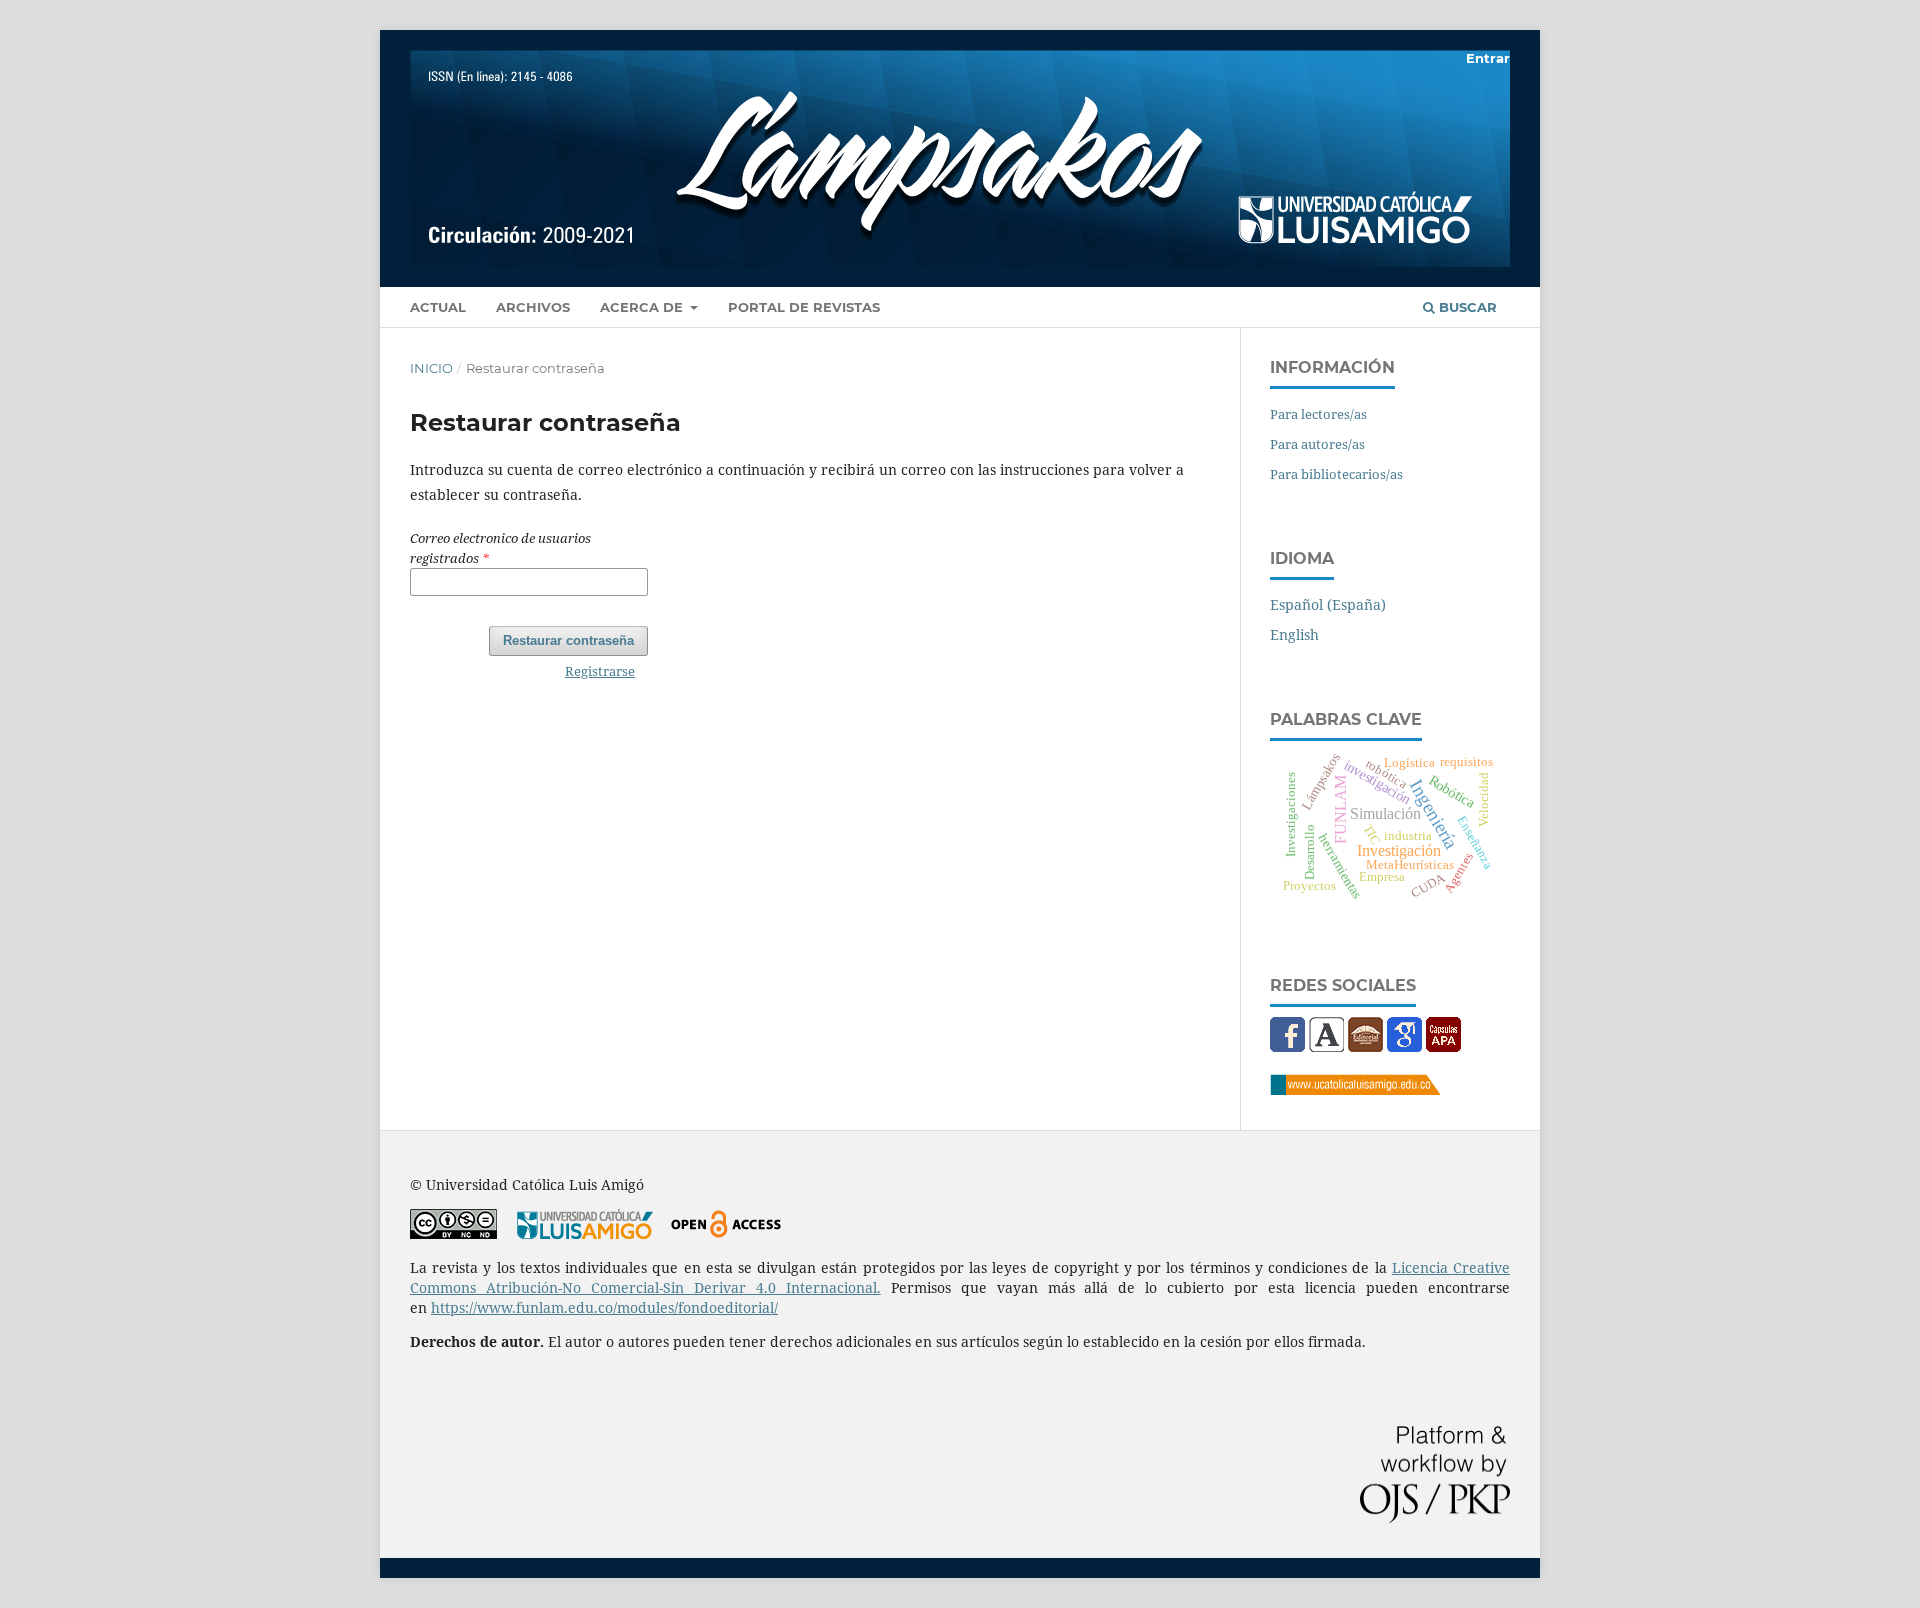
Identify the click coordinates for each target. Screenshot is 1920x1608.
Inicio (431, 368)
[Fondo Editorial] (1365, 1046)
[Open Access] (725, 1233)
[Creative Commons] (453, 1233)
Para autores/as (1317, 444)
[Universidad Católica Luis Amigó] (1355, 1089)
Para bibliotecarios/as (1336, 474)
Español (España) (1328, 604)
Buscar (1466, 307)
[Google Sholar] (1404, 1046)
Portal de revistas (804, 307)
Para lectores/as (1318, 414)
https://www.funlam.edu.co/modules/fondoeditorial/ (604, 1307)
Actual (438, 307)
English (1294, 634)
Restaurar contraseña (568, 640)
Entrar (1488, 58)
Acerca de (643, 307)
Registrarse (600, 671)
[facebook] (1287, 1046)
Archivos (533, 307)
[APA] (1443, 1046)
